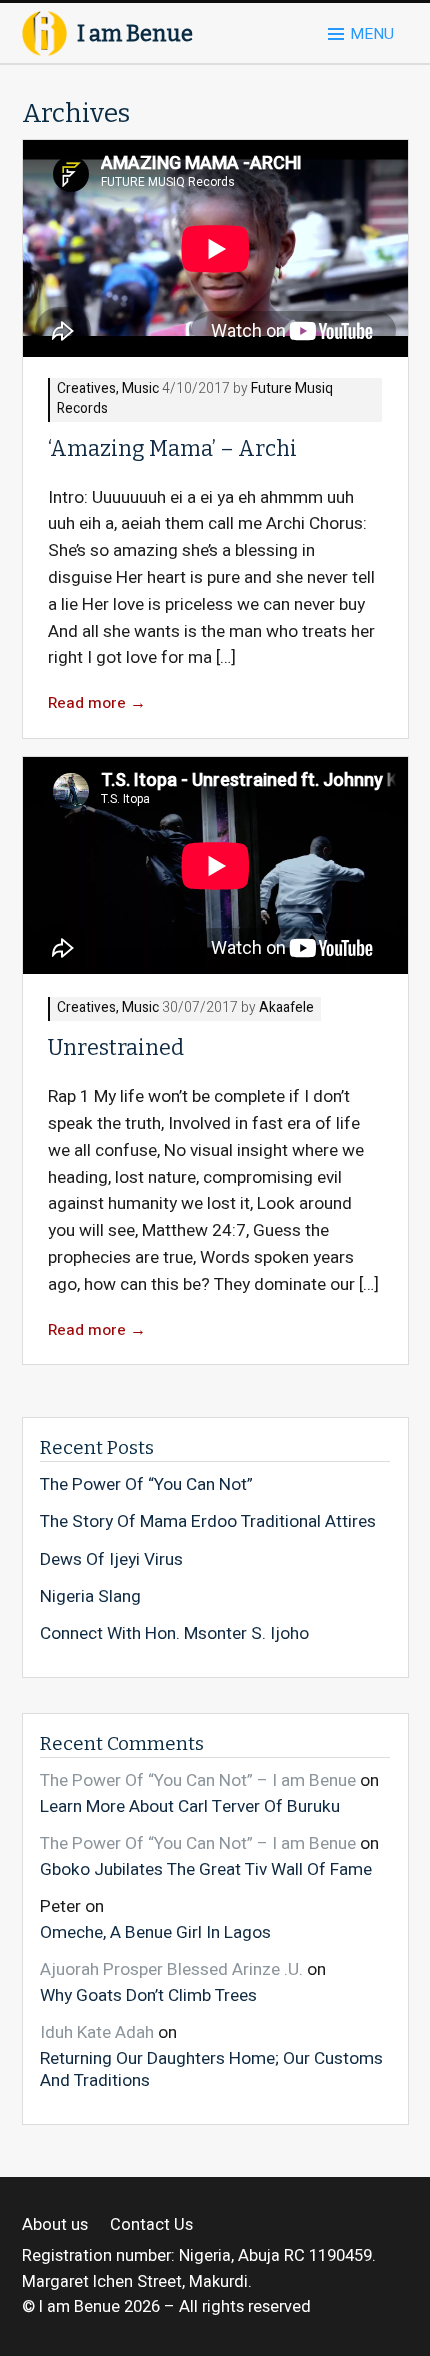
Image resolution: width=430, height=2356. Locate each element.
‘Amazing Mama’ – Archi (172, 449)
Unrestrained (116, 1048)
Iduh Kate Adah (97, 2032)
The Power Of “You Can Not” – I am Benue (198, 1780)
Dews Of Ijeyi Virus (111, 1560)
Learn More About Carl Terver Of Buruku (190, 1806)
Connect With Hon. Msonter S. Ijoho (174, 1634)
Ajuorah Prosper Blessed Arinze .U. (171, 1969)
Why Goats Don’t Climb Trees (148, 1995)
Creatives (86, 389)
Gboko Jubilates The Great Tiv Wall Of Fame (206, 1869)
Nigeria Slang (90, 1597)
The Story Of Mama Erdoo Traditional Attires (208, 1522)
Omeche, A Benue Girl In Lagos (155, 1932)
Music (140, 389)
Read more (97, 703)
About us (55, 2225)
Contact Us (151, 2225)
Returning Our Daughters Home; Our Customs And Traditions (211, 2068)
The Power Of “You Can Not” (146, 1485)
